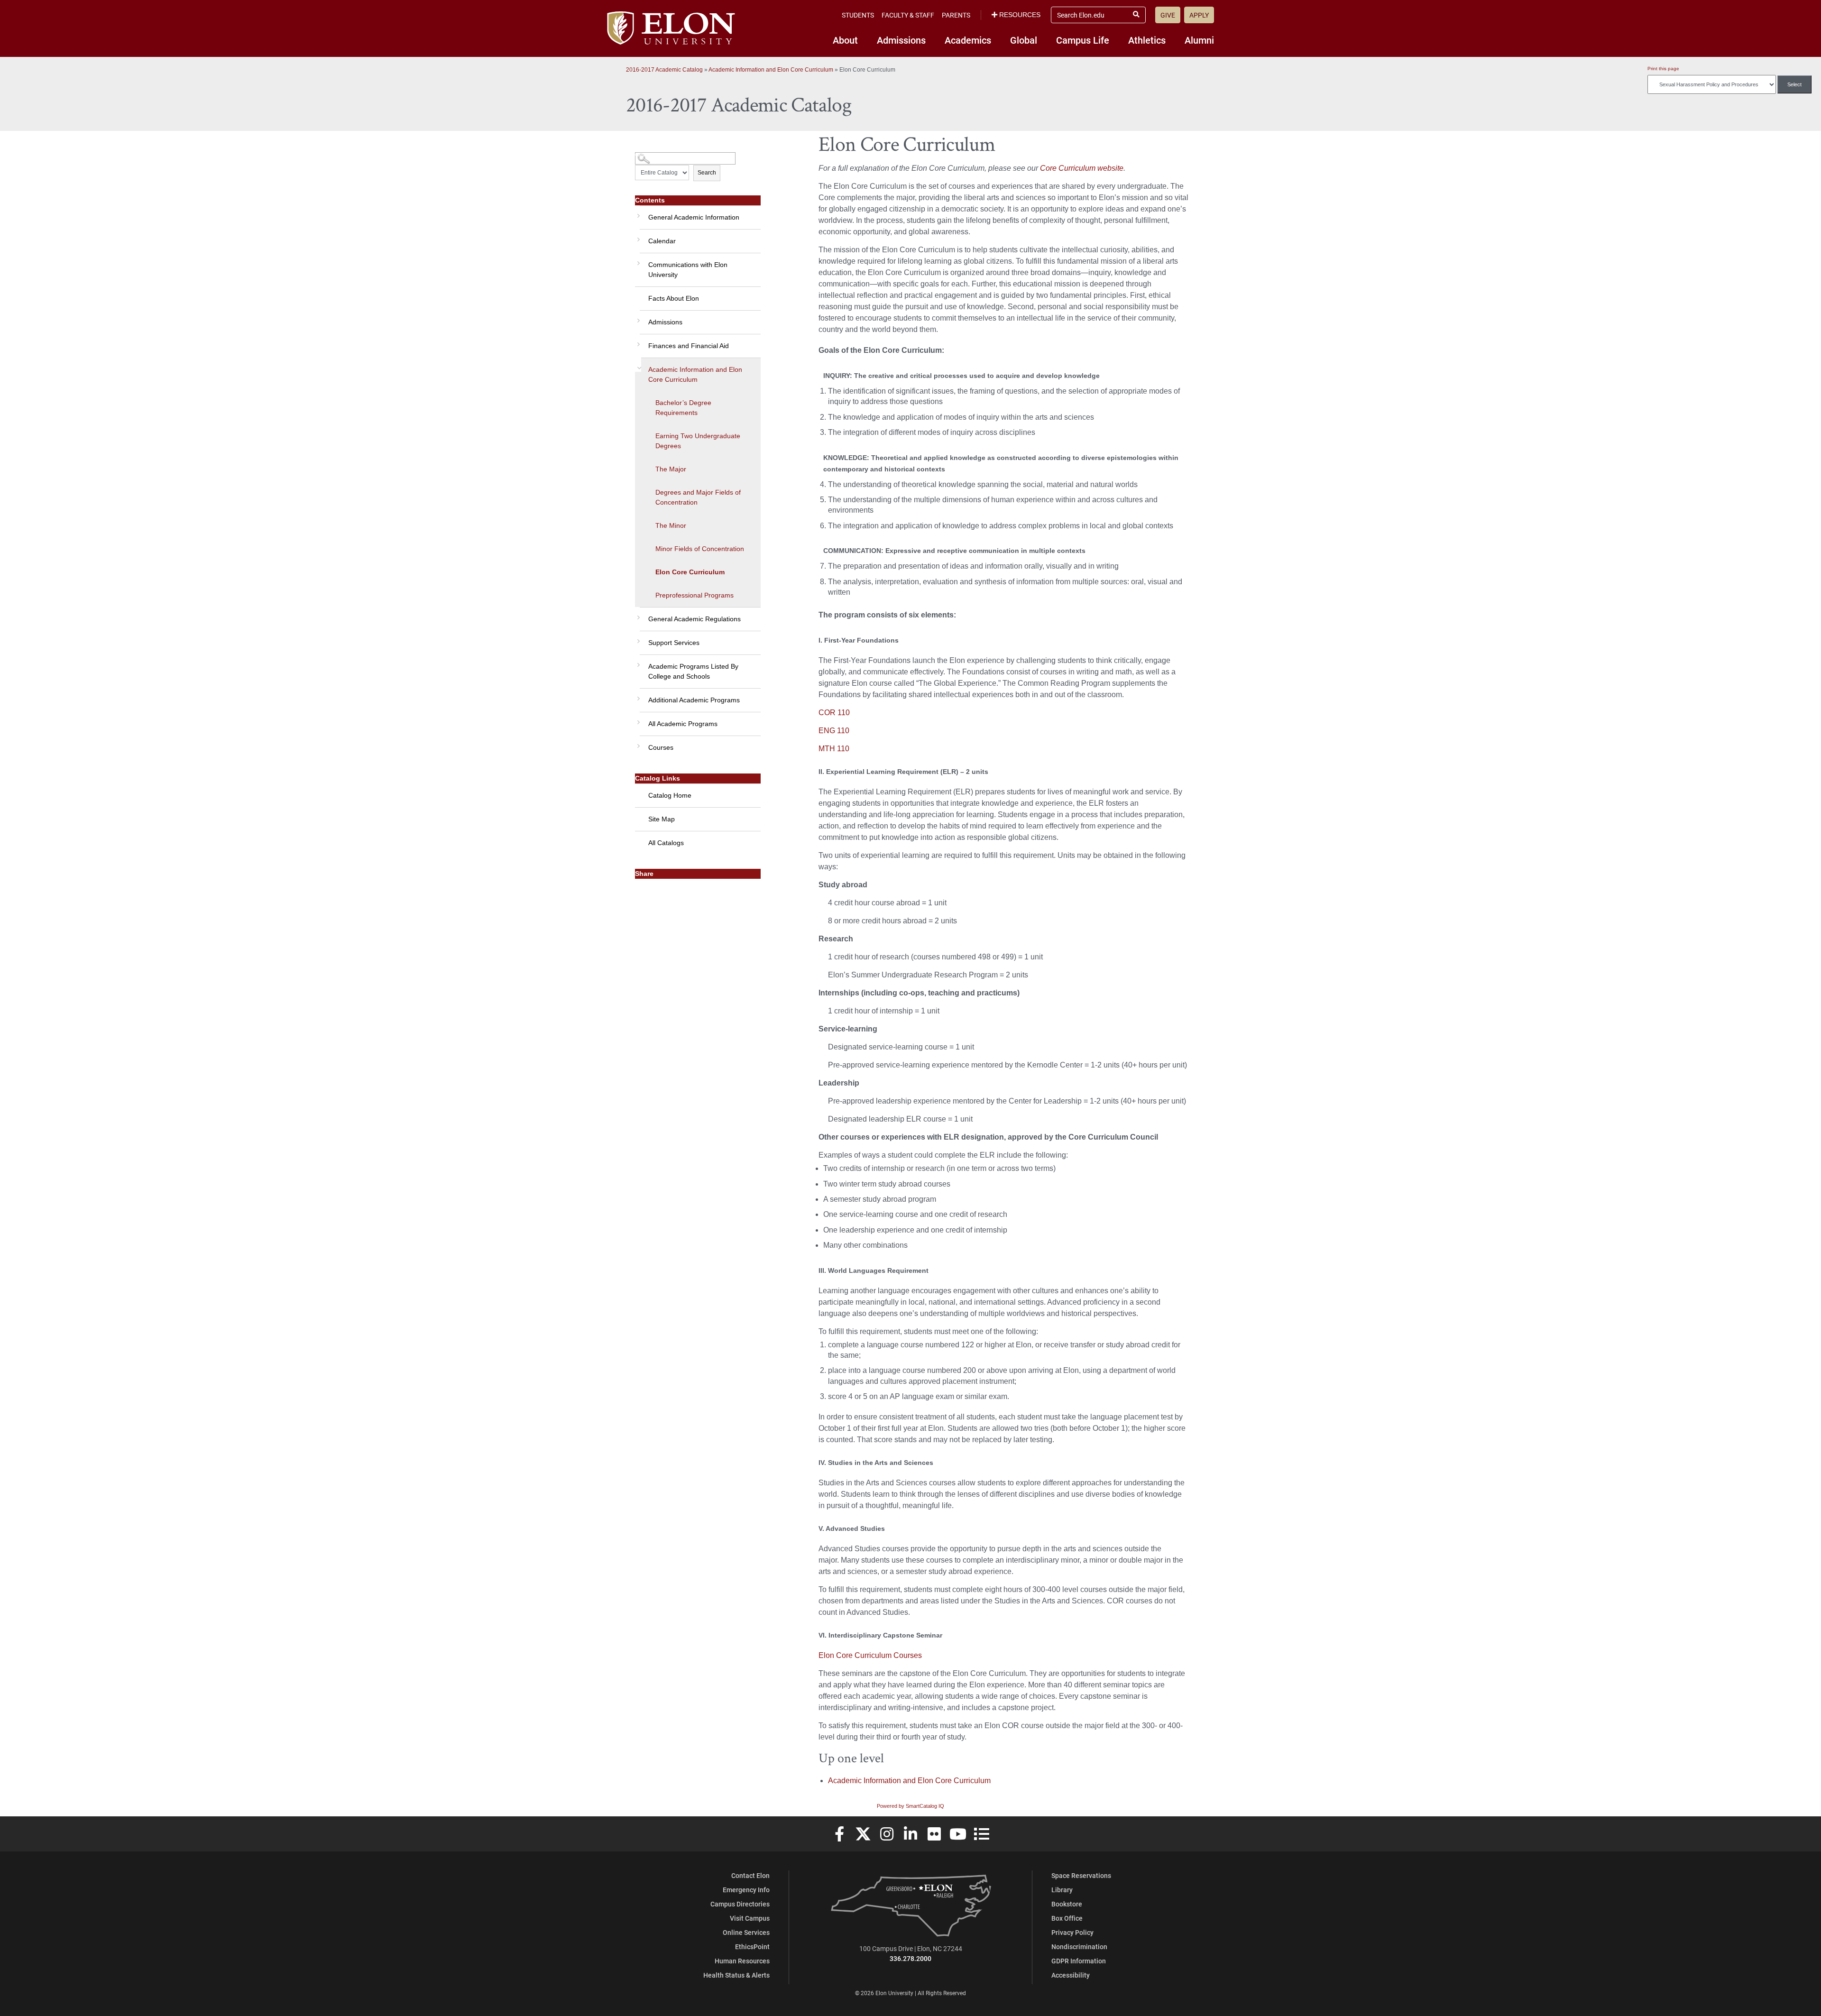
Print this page (1663, 69)
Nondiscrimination (1079, 1947)
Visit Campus (750, 1918)
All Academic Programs (683, 724)
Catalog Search (653, 155)
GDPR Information (1079, 1961)
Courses (661, 747)
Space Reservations (1081, 1875)
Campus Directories (740, 1904)
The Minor (671, 525)
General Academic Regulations (694, 619)
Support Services (674, 643)
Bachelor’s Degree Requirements (683, 408)
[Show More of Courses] (637, 743)
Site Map (662, 819)
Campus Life (1083, 40)
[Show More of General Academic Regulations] (637, 614)
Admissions (901, 40)
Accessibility (1071, 1975)
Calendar (662, 241)
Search (707, 173)
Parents (956, 15)
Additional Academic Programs (694, 700)
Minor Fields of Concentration (700, 549)
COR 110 (834, 713)
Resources (1020, 15)
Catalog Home (670, 795)
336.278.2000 (910, 1958)
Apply (1199, 15)
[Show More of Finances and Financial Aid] (637, 341)
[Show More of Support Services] (637, 638)
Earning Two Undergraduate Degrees (698, 441)
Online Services (746, 1932)
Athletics (1147, 40)
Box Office (1067, 1918)
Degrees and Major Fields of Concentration (698, 497)
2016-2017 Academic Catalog (664, 70)
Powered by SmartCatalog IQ (910, 1806)
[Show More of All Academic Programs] (637, 719)
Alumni (1199, 40)
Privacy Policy (1072, 1932)
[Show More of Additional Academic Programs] (637, 695)
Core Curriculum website (1082, 168)
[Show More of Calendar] (637, 236)
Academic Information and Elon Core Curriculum (772, 70)
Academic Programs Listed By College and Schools (693, 671)
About (845, 40)
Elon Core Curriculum (690, 572)
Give (1168, 15)
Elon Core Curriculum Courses (870, 1655)
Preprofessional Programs (694, 595)
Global (1024, 40)
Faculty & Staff (908, 15)
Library (1062, 1890)
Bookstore (1067, 1904)
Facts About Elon (674, 298)
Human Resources (742, 1961)
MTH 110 (834, 749)
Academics (968, 40)
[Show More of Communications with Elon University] (637, 260)
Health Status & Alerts (736, 1975)
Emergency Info (746, 1890)
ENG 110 (834, 731)
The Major (671, 469)
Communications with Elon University (688, 270)
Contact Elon (750, 1875)
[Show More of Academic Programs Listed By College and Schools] (637, 662)
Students (858, 15)
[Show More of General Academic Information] (637, 212)
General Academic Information (694, 217)
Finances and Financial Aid (689, 346)
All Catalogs (666, 843)
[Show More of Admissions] (637, 317)
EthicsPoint (752, 1947)
